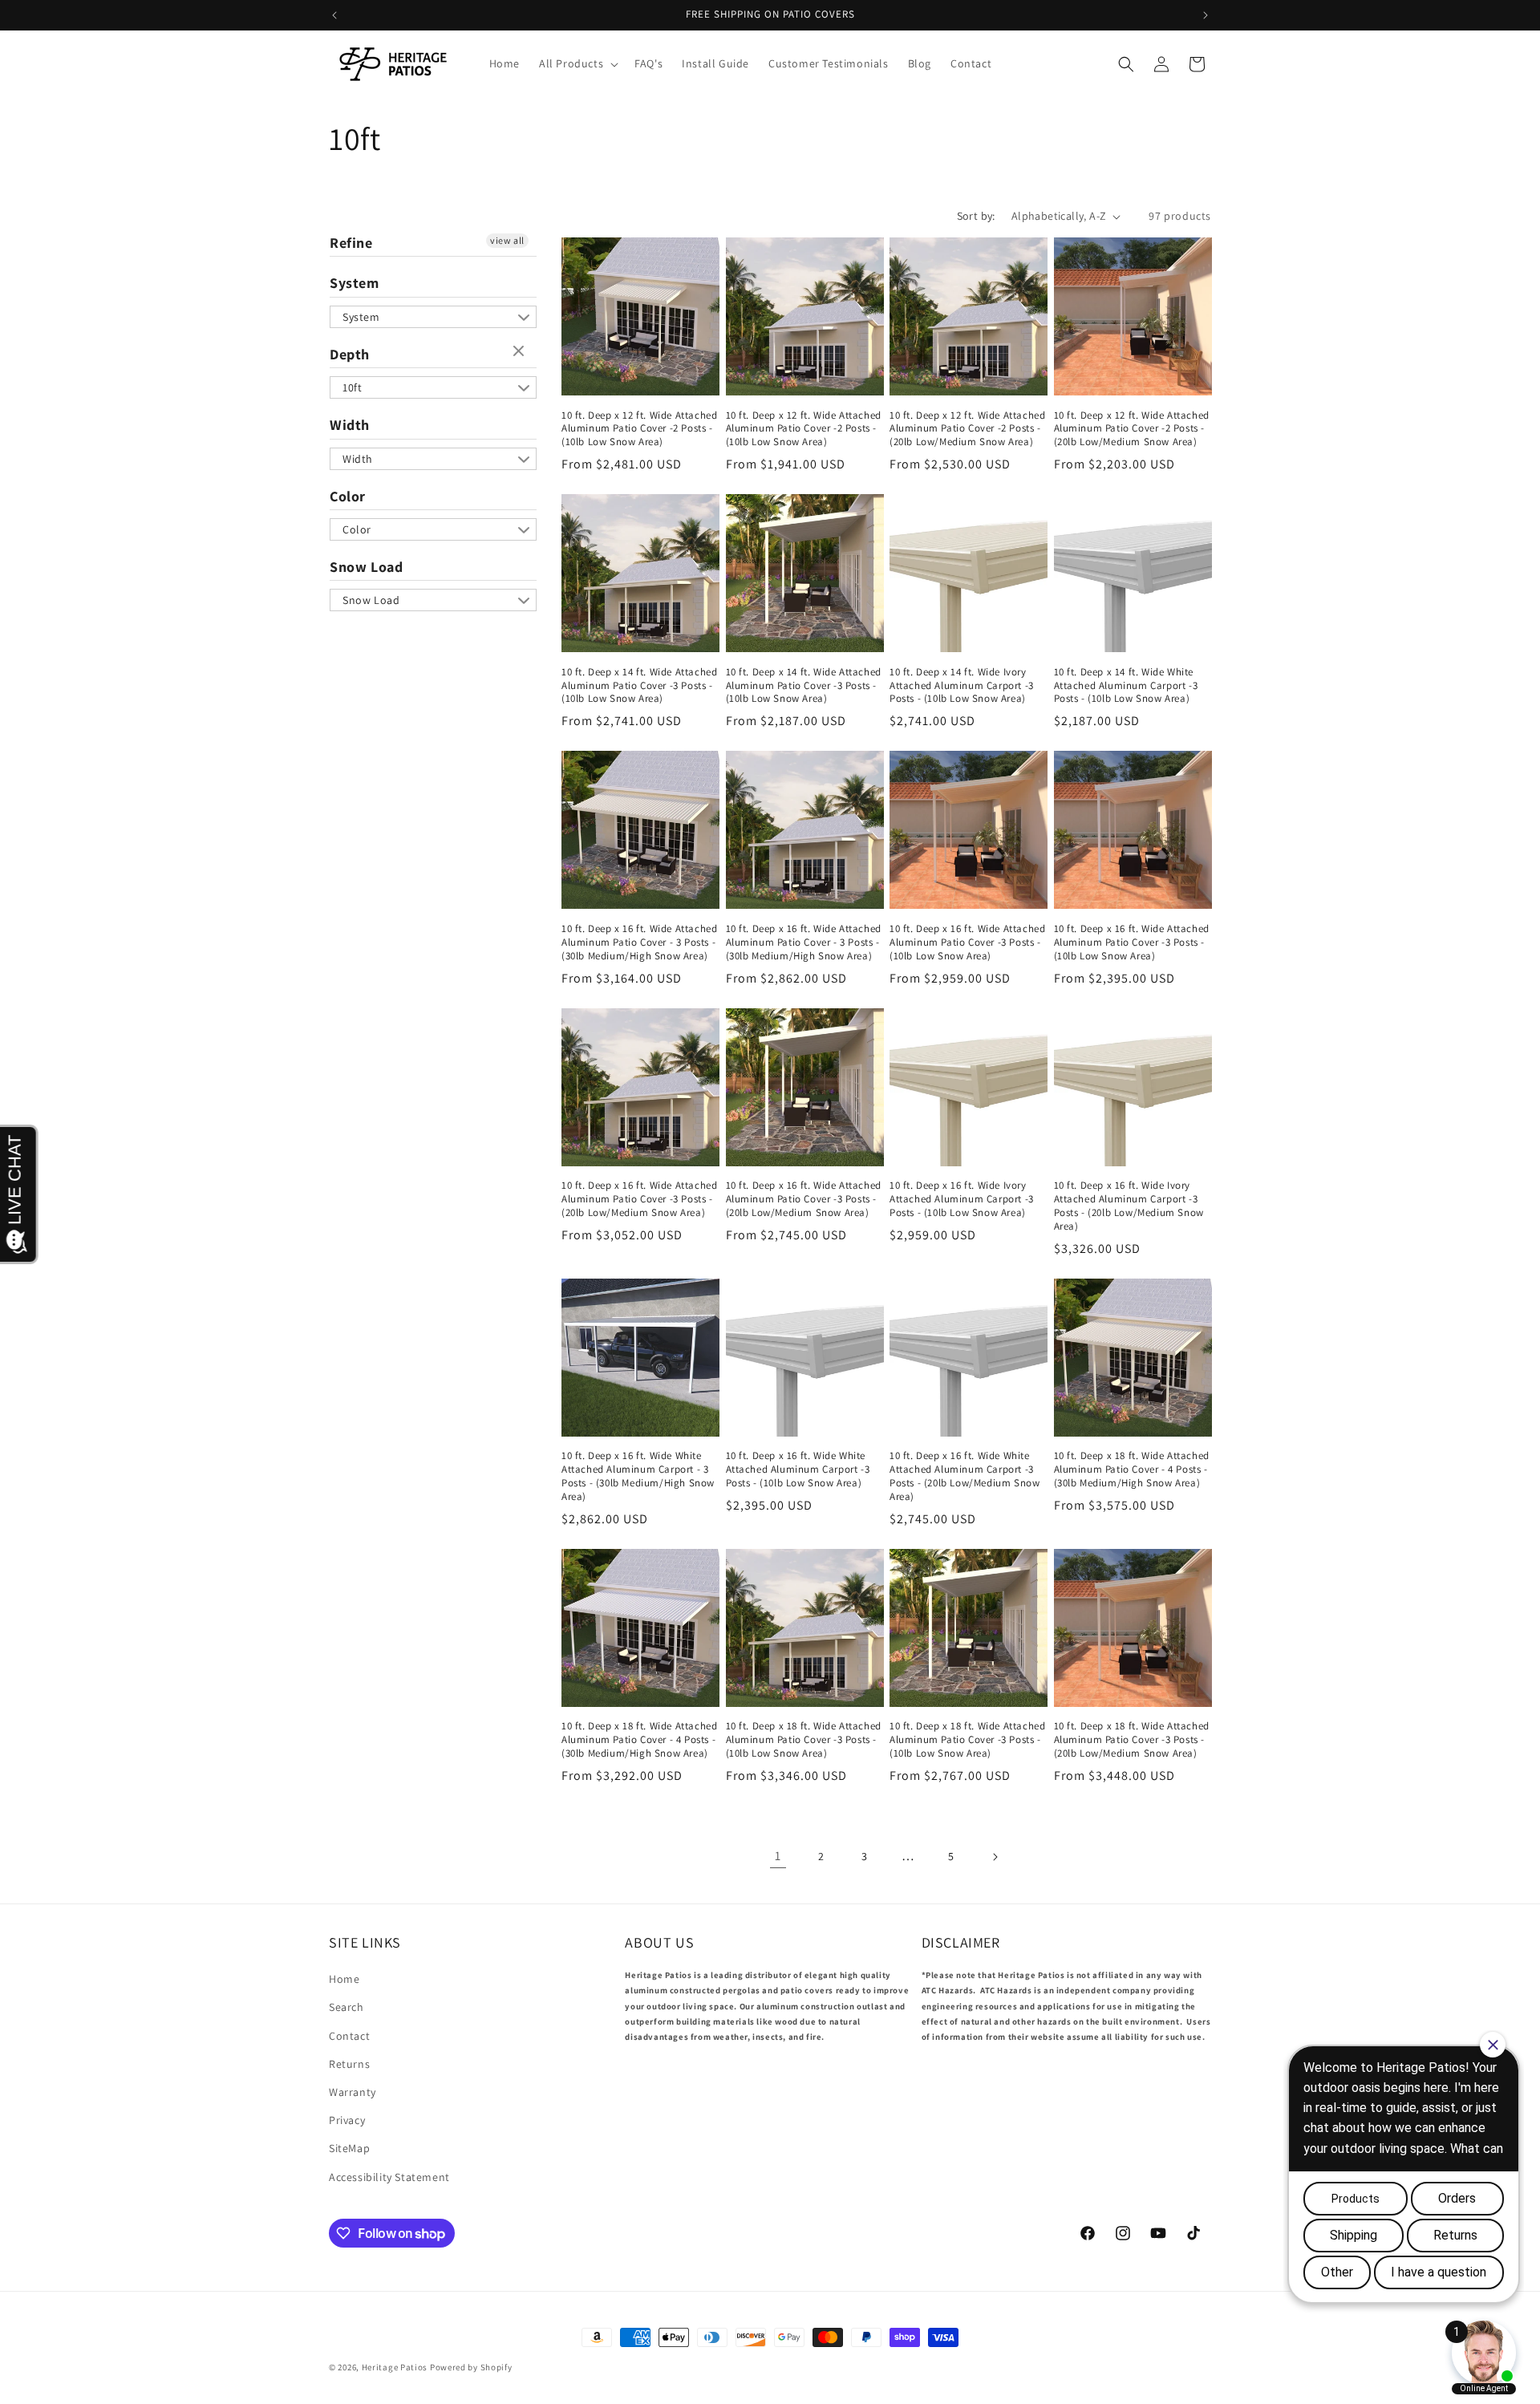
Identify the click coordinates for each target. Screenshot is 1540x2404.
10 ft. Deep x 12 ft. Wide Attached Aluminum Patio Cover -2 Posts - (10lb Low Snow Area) (639, 429)
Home (344, 1979)
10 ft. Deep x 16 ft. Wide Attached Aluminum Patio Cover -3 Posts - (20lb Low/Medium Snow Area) (639, 1199)
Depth (350, 354)
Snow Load (366, 567)
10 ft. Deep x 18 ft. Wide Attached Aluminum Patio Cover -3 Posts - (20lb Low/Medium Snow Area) (1132, 1740)
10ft (352, 387)
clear (521, 352)
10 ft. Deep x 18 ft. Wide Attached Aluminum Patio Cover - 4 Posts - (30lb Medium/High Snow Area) (1132, 1470)
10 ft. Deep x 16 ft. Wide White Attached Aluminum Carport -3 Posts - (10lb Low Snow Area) (798, 1470)
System (355, 283)
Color (348, 496)
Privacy (347, 2120)
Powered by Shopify (471, 2367)
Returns (349, 2064)
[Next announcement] (1206, 15)
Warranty (353, 2092)
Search (346, 2007)
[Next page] (995, 1857)
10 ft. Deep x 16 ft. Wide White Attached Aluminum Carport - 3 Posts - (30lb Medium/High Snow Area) (638, 1476)
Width (350, 425)
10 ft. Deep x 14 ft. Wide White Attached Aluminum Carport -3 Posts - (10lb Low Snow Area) (1126, 686)
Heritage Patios (395, 2367)
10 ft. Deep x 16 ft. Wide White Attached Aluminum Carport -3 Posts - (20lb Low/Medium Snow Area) (965, 1476)
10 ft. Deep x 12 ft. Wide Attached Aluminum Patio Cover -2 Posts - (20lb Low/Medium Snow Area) (967, 429)
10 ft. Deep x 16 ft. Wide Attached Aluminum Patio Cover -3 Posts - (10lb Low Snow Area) (967, 943)
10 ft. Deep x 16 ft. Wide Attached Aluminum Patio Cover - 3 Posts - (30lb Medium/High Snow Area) (639, 943)
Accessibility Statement (389, 2177)
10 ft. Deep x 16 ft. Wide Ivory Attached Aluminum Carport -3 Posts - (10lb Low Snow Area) (962, 1199)
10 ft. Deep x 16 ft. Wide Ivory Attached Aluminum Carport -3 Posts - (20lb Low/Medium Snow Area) (1129, 1206)
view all (507, 240)
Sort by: (976, 216)
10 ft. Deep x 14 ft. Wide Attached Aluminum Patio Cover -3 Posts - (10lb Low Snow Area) (639, 686)
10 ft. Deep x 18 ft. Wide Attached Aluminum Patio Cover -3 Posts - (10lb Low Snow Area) (804, 1740)
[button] (577, 63)
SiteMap (349, 2148)
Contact (349, 2036)
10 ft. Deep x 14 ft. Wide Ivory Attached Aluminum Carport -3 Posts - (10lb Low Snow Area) (962, 686)
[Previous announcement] (334, 15)
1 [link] (778, 1856)
